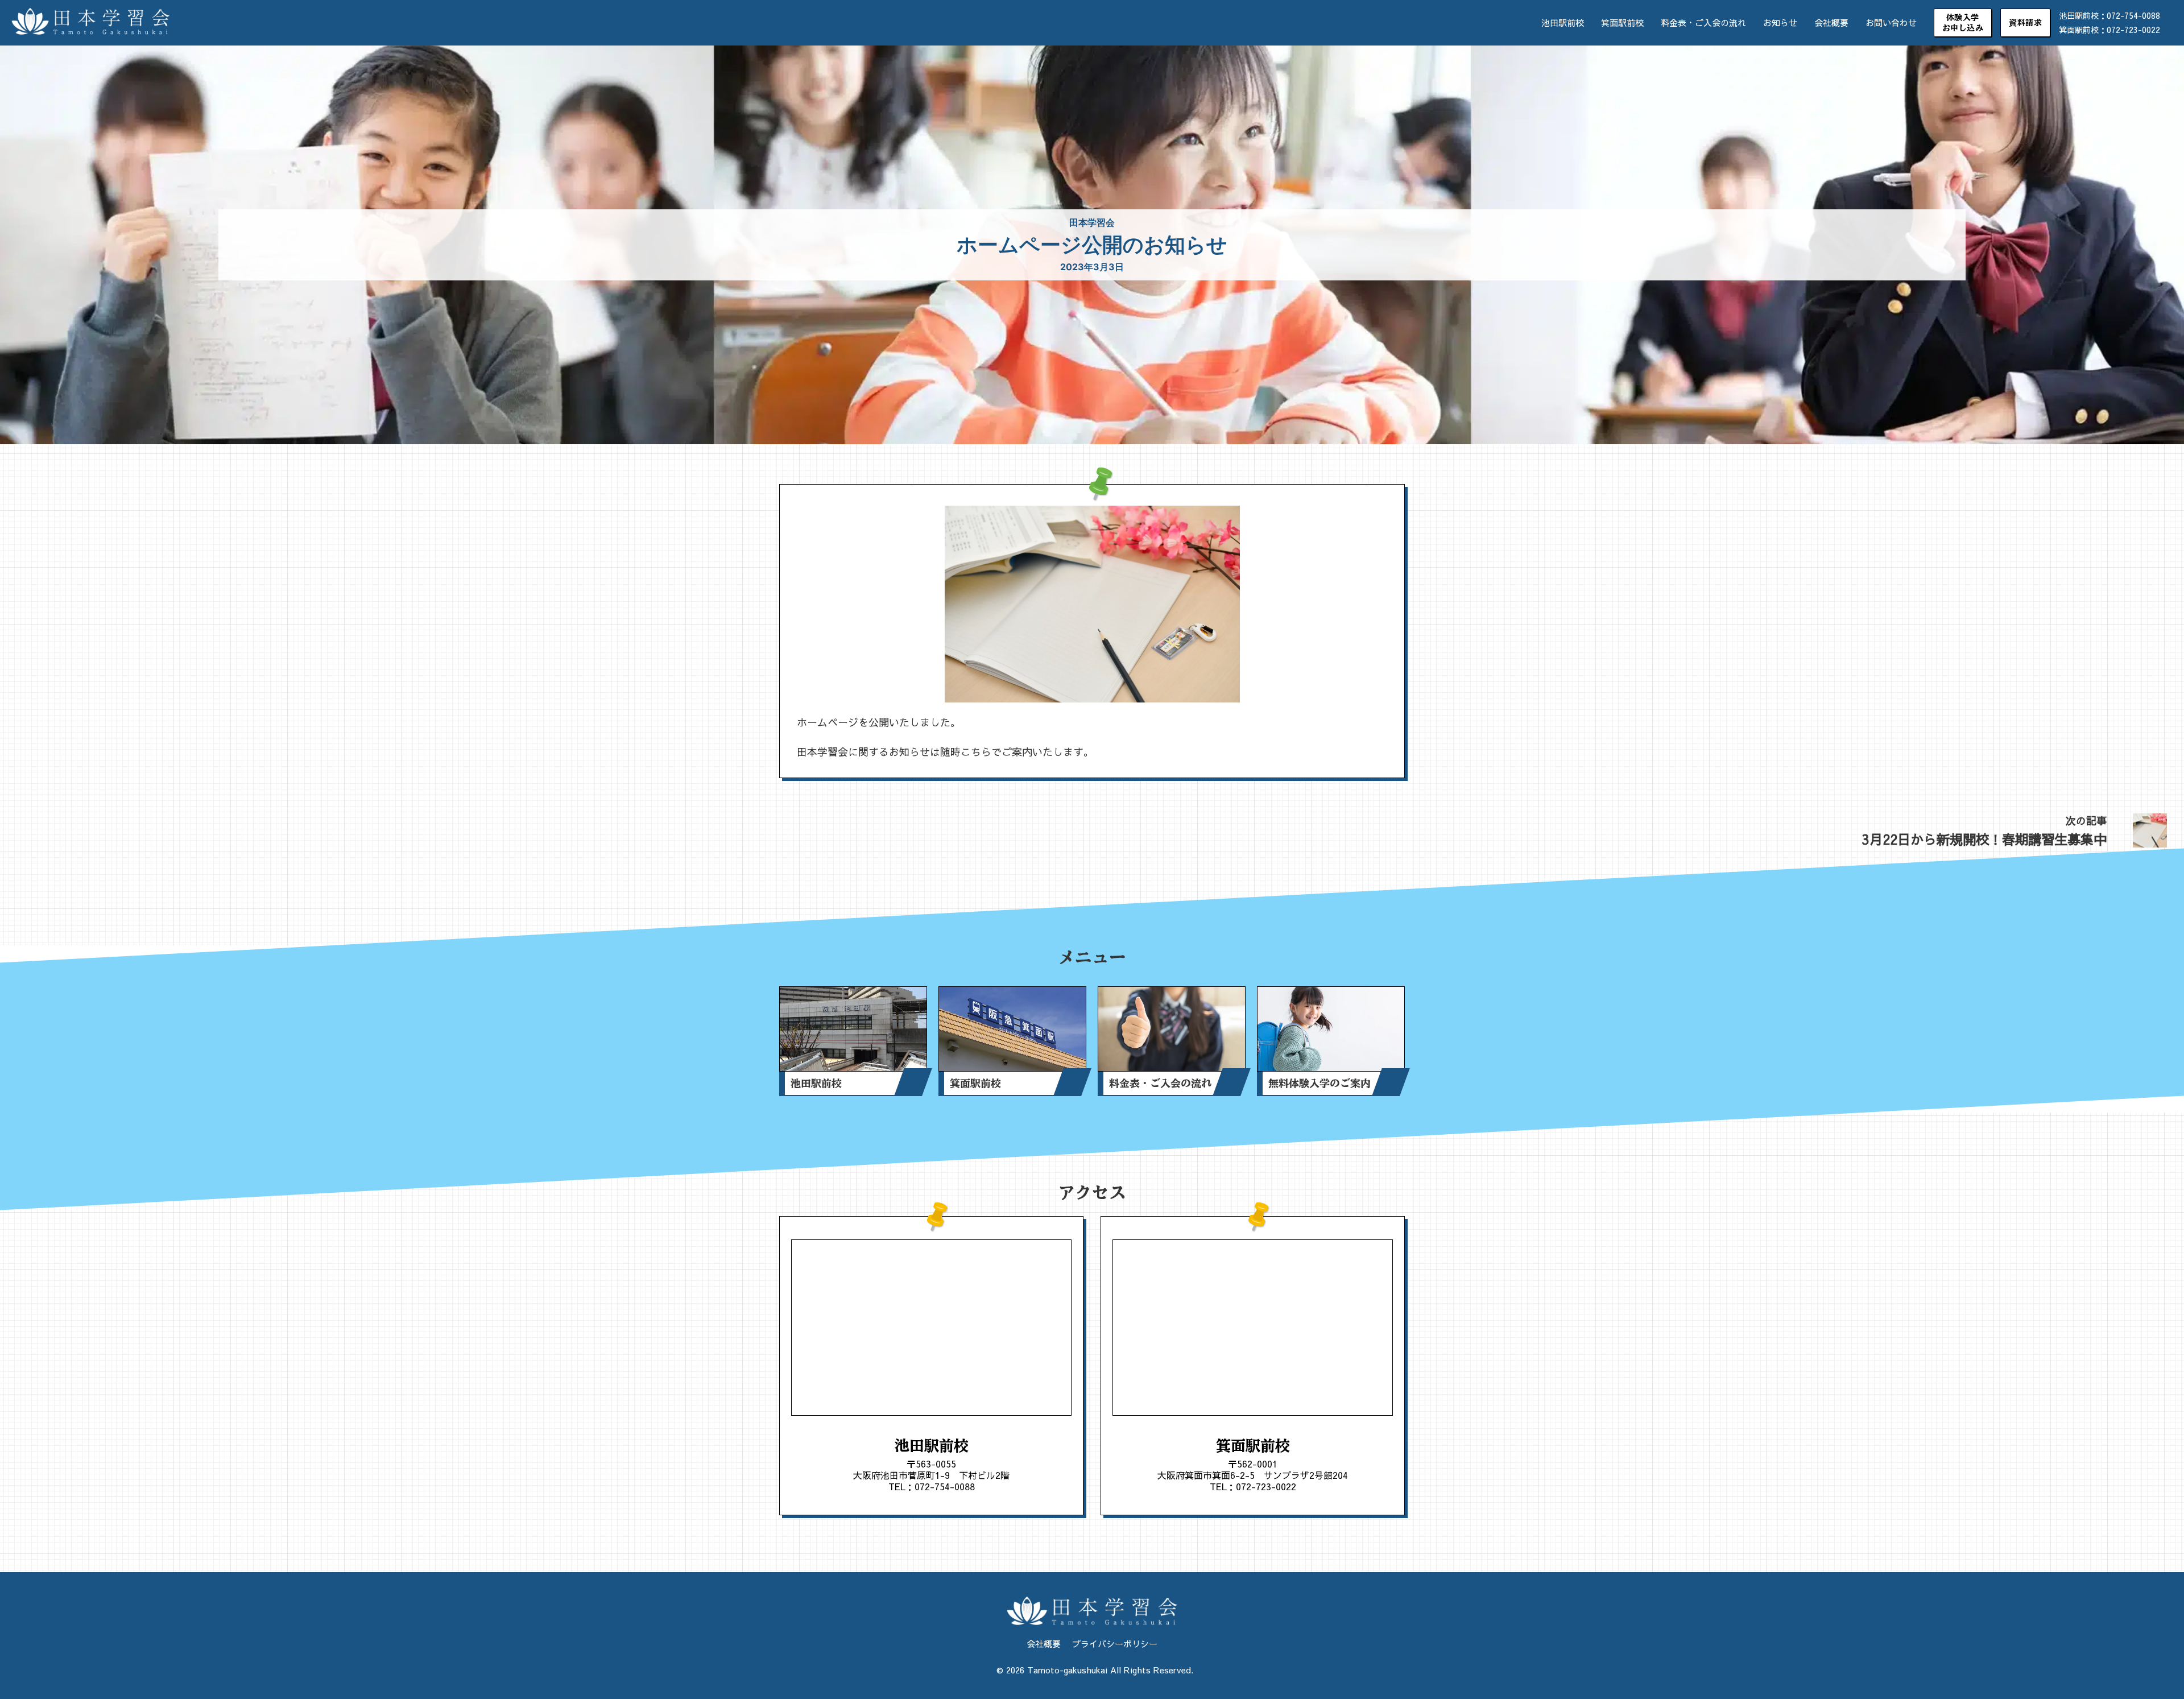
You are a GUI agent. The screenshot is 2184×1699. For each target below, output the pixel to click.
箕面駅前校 (1622, 22)
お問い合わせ (1891, 22)
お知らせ (1780, 22)
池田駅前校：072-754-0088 (2109, 15)
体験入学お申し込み (1963, 23)
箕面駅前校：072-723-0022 (2109, 30)
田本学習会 (1092, 222)
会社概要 (1831, 22)
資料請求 (2025, 23)
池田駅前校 (1563, 22)
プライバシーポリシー (1115, 1644)
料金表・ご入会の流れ (1703, 22)
